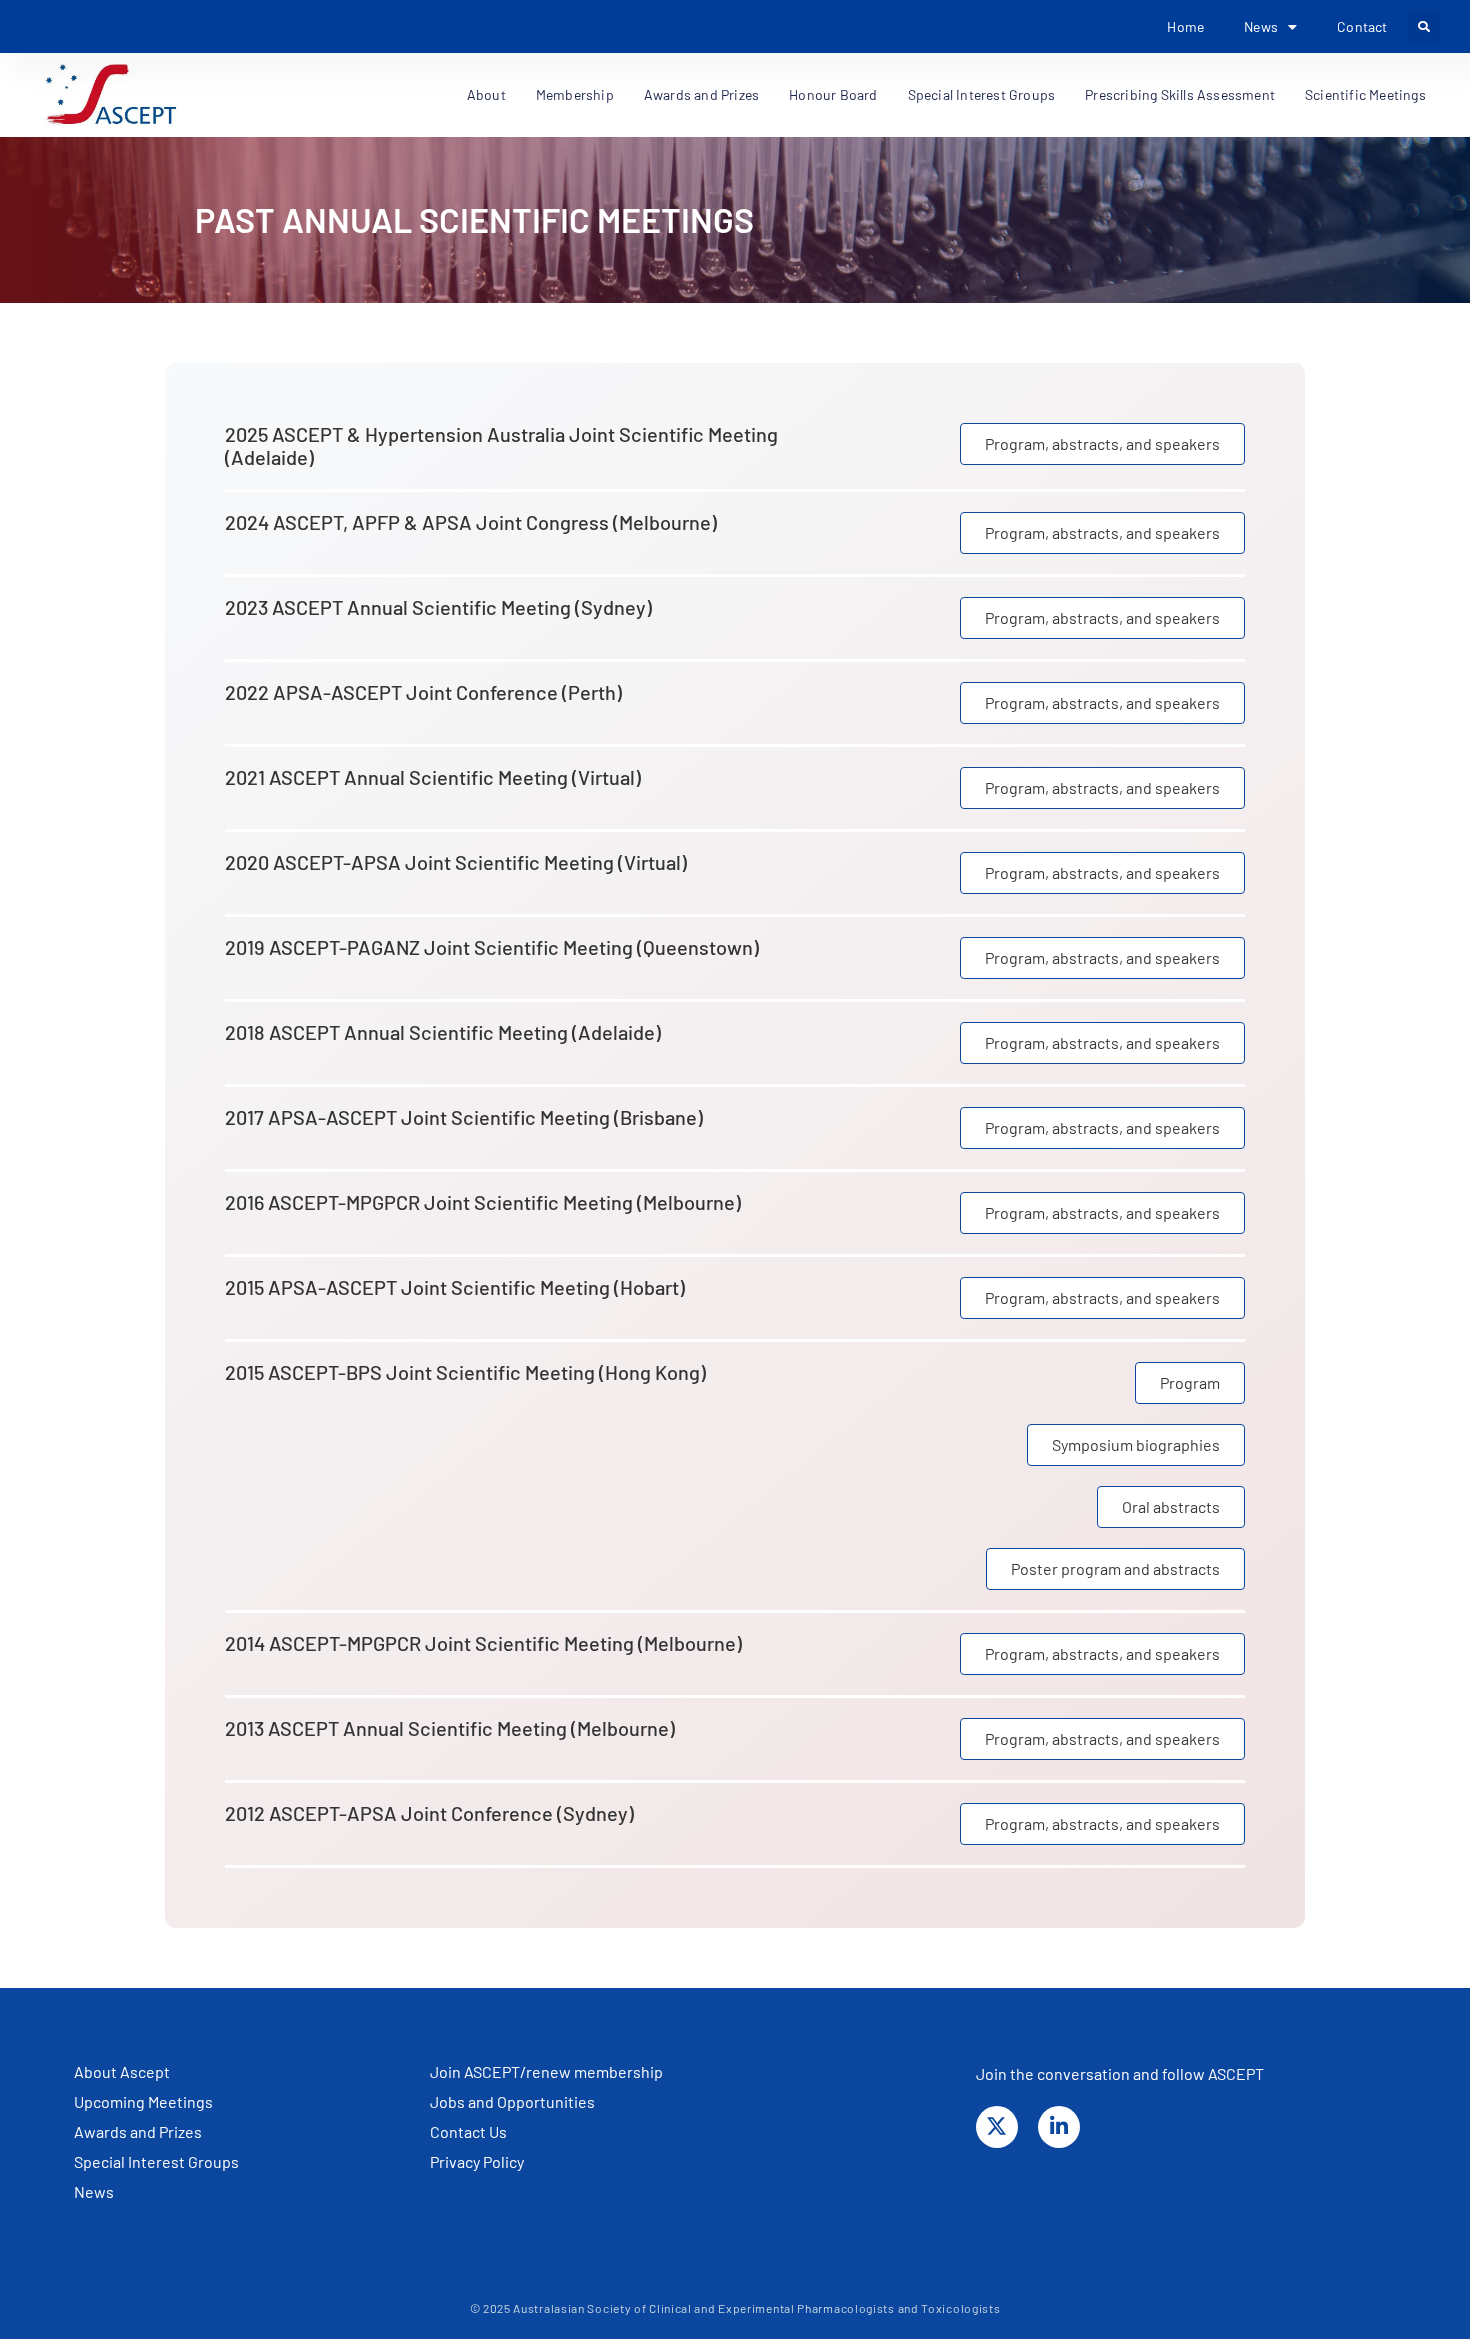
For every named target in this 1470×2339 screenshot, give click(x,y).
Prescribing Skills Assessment (1180, 94)
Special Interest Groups (982, 94)
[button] (1424, 26)
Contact (1362, 26)
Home (1185, 26)
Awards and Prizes (138, 2131)
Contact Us (468, 2131)
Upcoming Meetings (143, 2101)
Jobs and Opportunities (512, 2101)
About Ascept (122, 2071)
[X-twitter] (997, 2127)
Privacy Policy (477, 2161)
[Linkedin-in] (1059, 2127)
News (94, 2191)
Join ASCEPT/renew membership (546, 2071)
